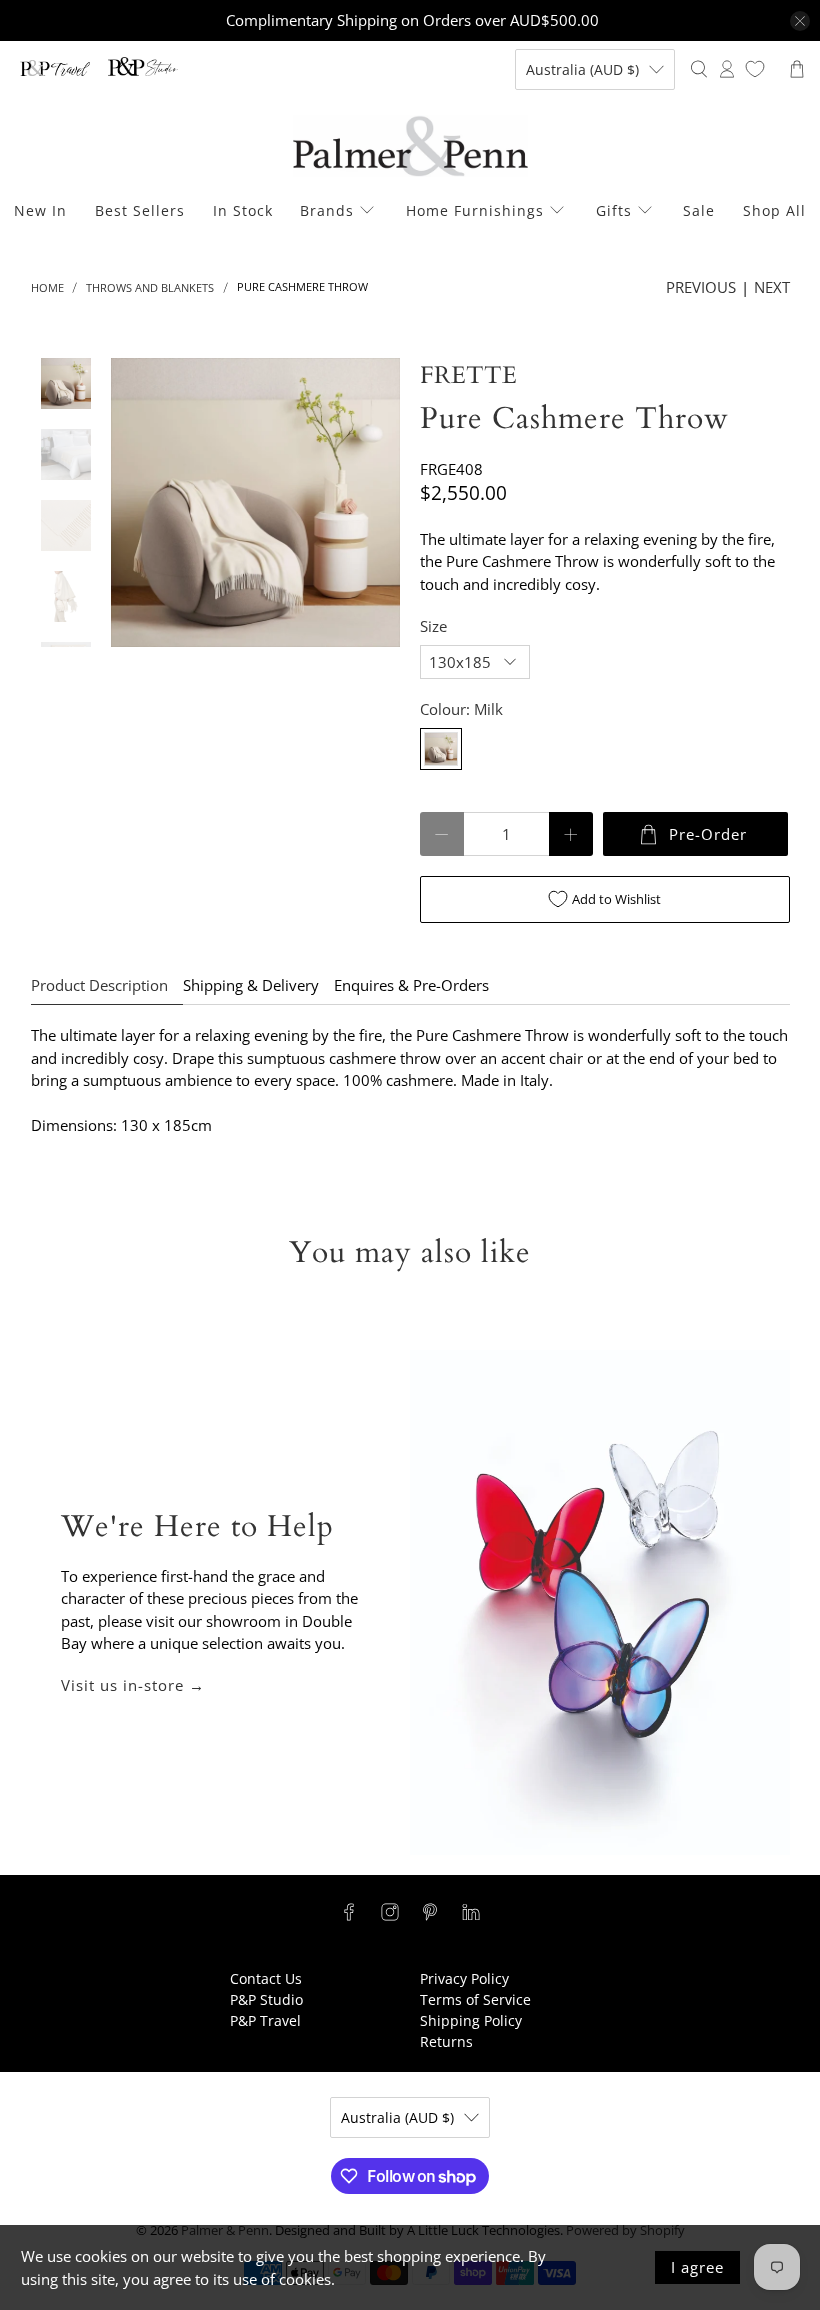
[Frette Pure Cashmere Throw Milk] (255, 502)
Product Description (99, 985)
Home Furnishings (475, 210)
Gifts (614, 210)
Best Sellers (140, 210)
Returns (446, 2041)
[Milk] (441, 749)
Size (433, 626)
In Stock (243, 210)
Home (47, 287)
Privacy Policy (464, 1978)
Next (772, 287)
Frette (468, 375)
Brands (327, 210)
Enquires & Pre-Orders (411, 985)
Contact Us (266, 1978)
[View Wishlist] (755, 69)
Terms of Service (475, 1999)
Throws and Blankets (150, 287)
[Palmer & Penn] (410, 146)
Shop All (774, 210)
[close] (800, 21)
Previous (701, 287)
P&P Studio (266, 1999)
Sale (699, 210)
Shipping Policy (471, 2020)
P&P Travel (265, 2020)
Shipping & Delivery (251, 985)
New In (40, 210)
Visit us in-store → (133, 1685)
